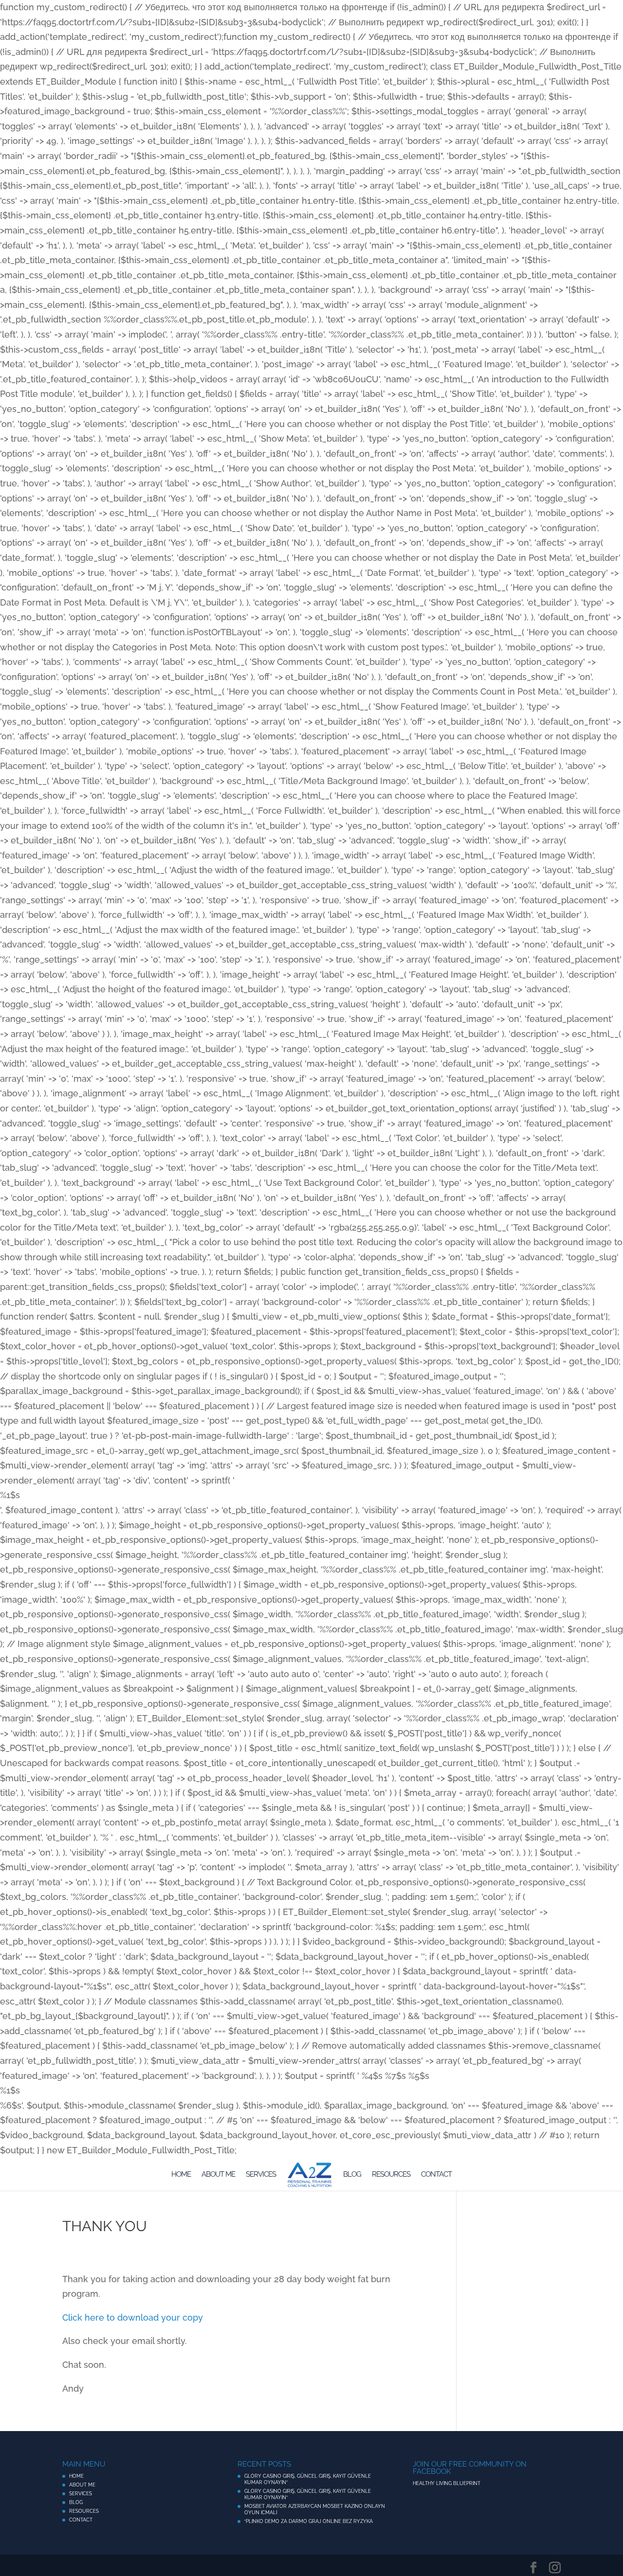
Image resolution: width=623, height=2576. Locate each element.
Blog (352, 2175)
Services (261, 2175)
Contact (436, 2175)
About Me (218, 2175)
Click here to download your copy (133, 2317)
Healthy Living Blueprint (447, 2483)
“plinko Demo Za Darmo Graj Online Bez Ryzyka (309, 2521)
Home (181, 2175)
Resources (391, 2175)
